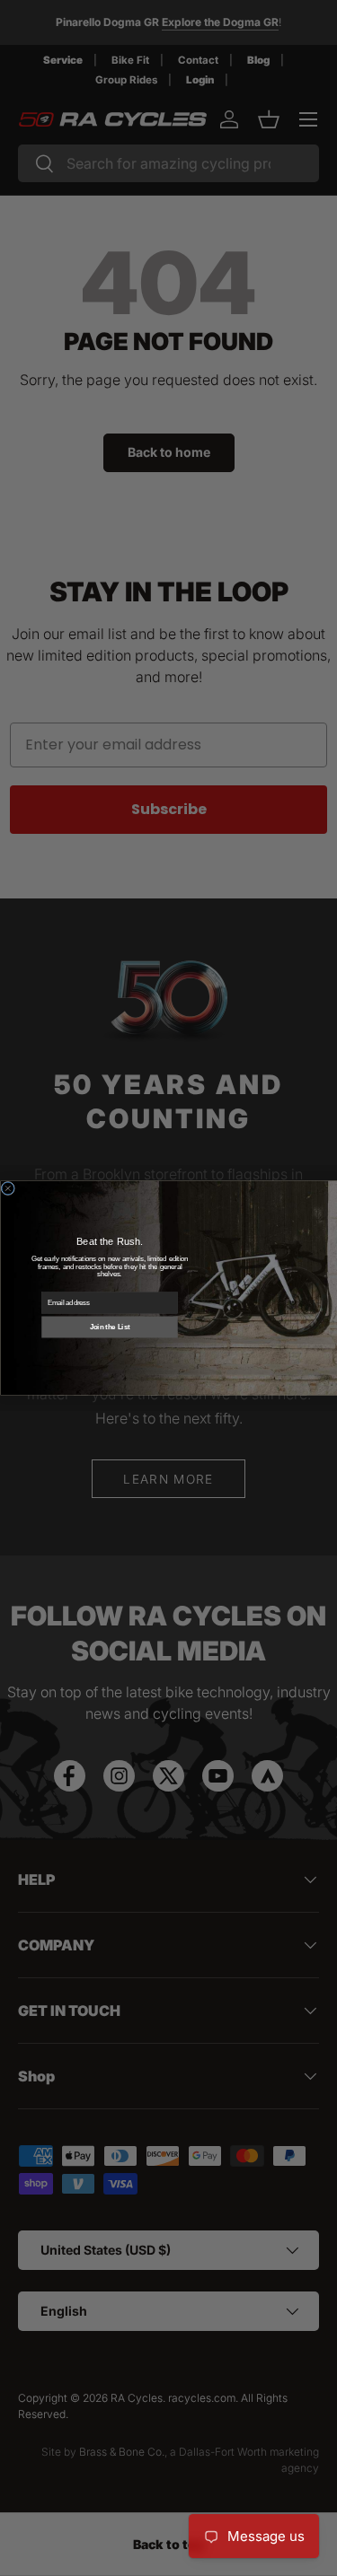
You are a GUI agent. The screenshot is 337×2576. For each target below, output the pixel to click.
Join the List (109, 1327)
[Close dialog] (8, 1188)
